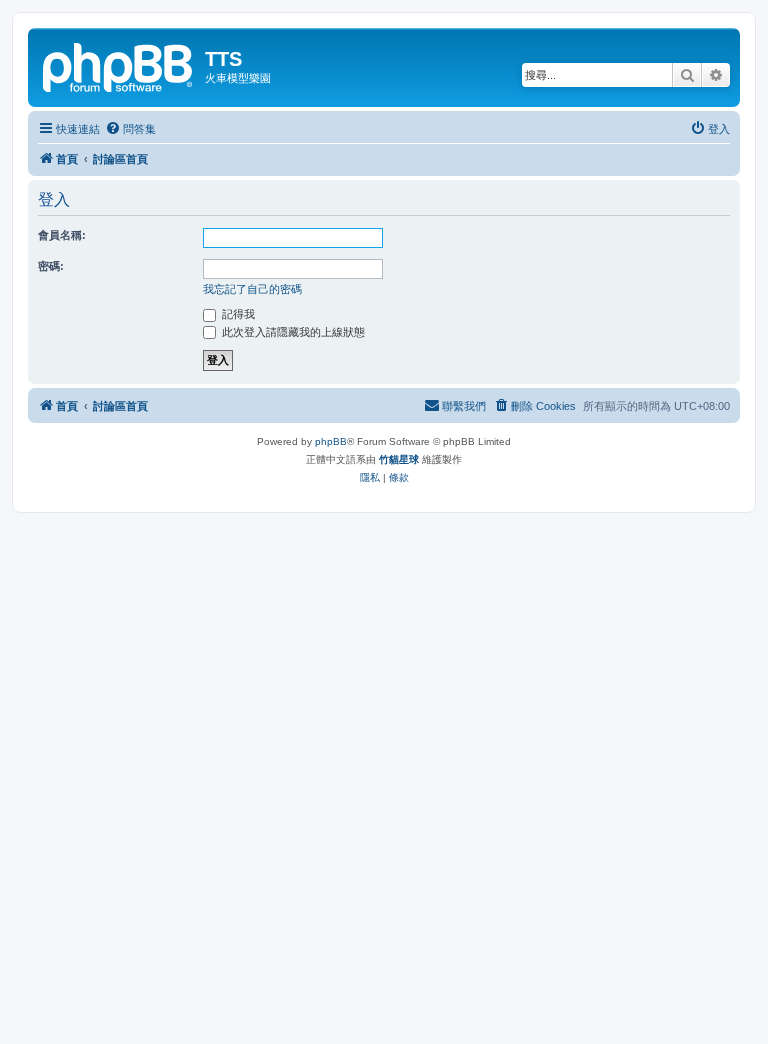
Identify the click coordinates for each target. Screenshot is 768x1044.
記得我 (237, 314)
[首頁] (119, 65)
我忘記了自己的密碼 (252, 289)
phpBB (331, 441)
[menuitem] (130, 129)
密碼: (51, 266)
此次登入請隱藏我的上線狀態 (292, 332)
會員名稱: (62, 235)
